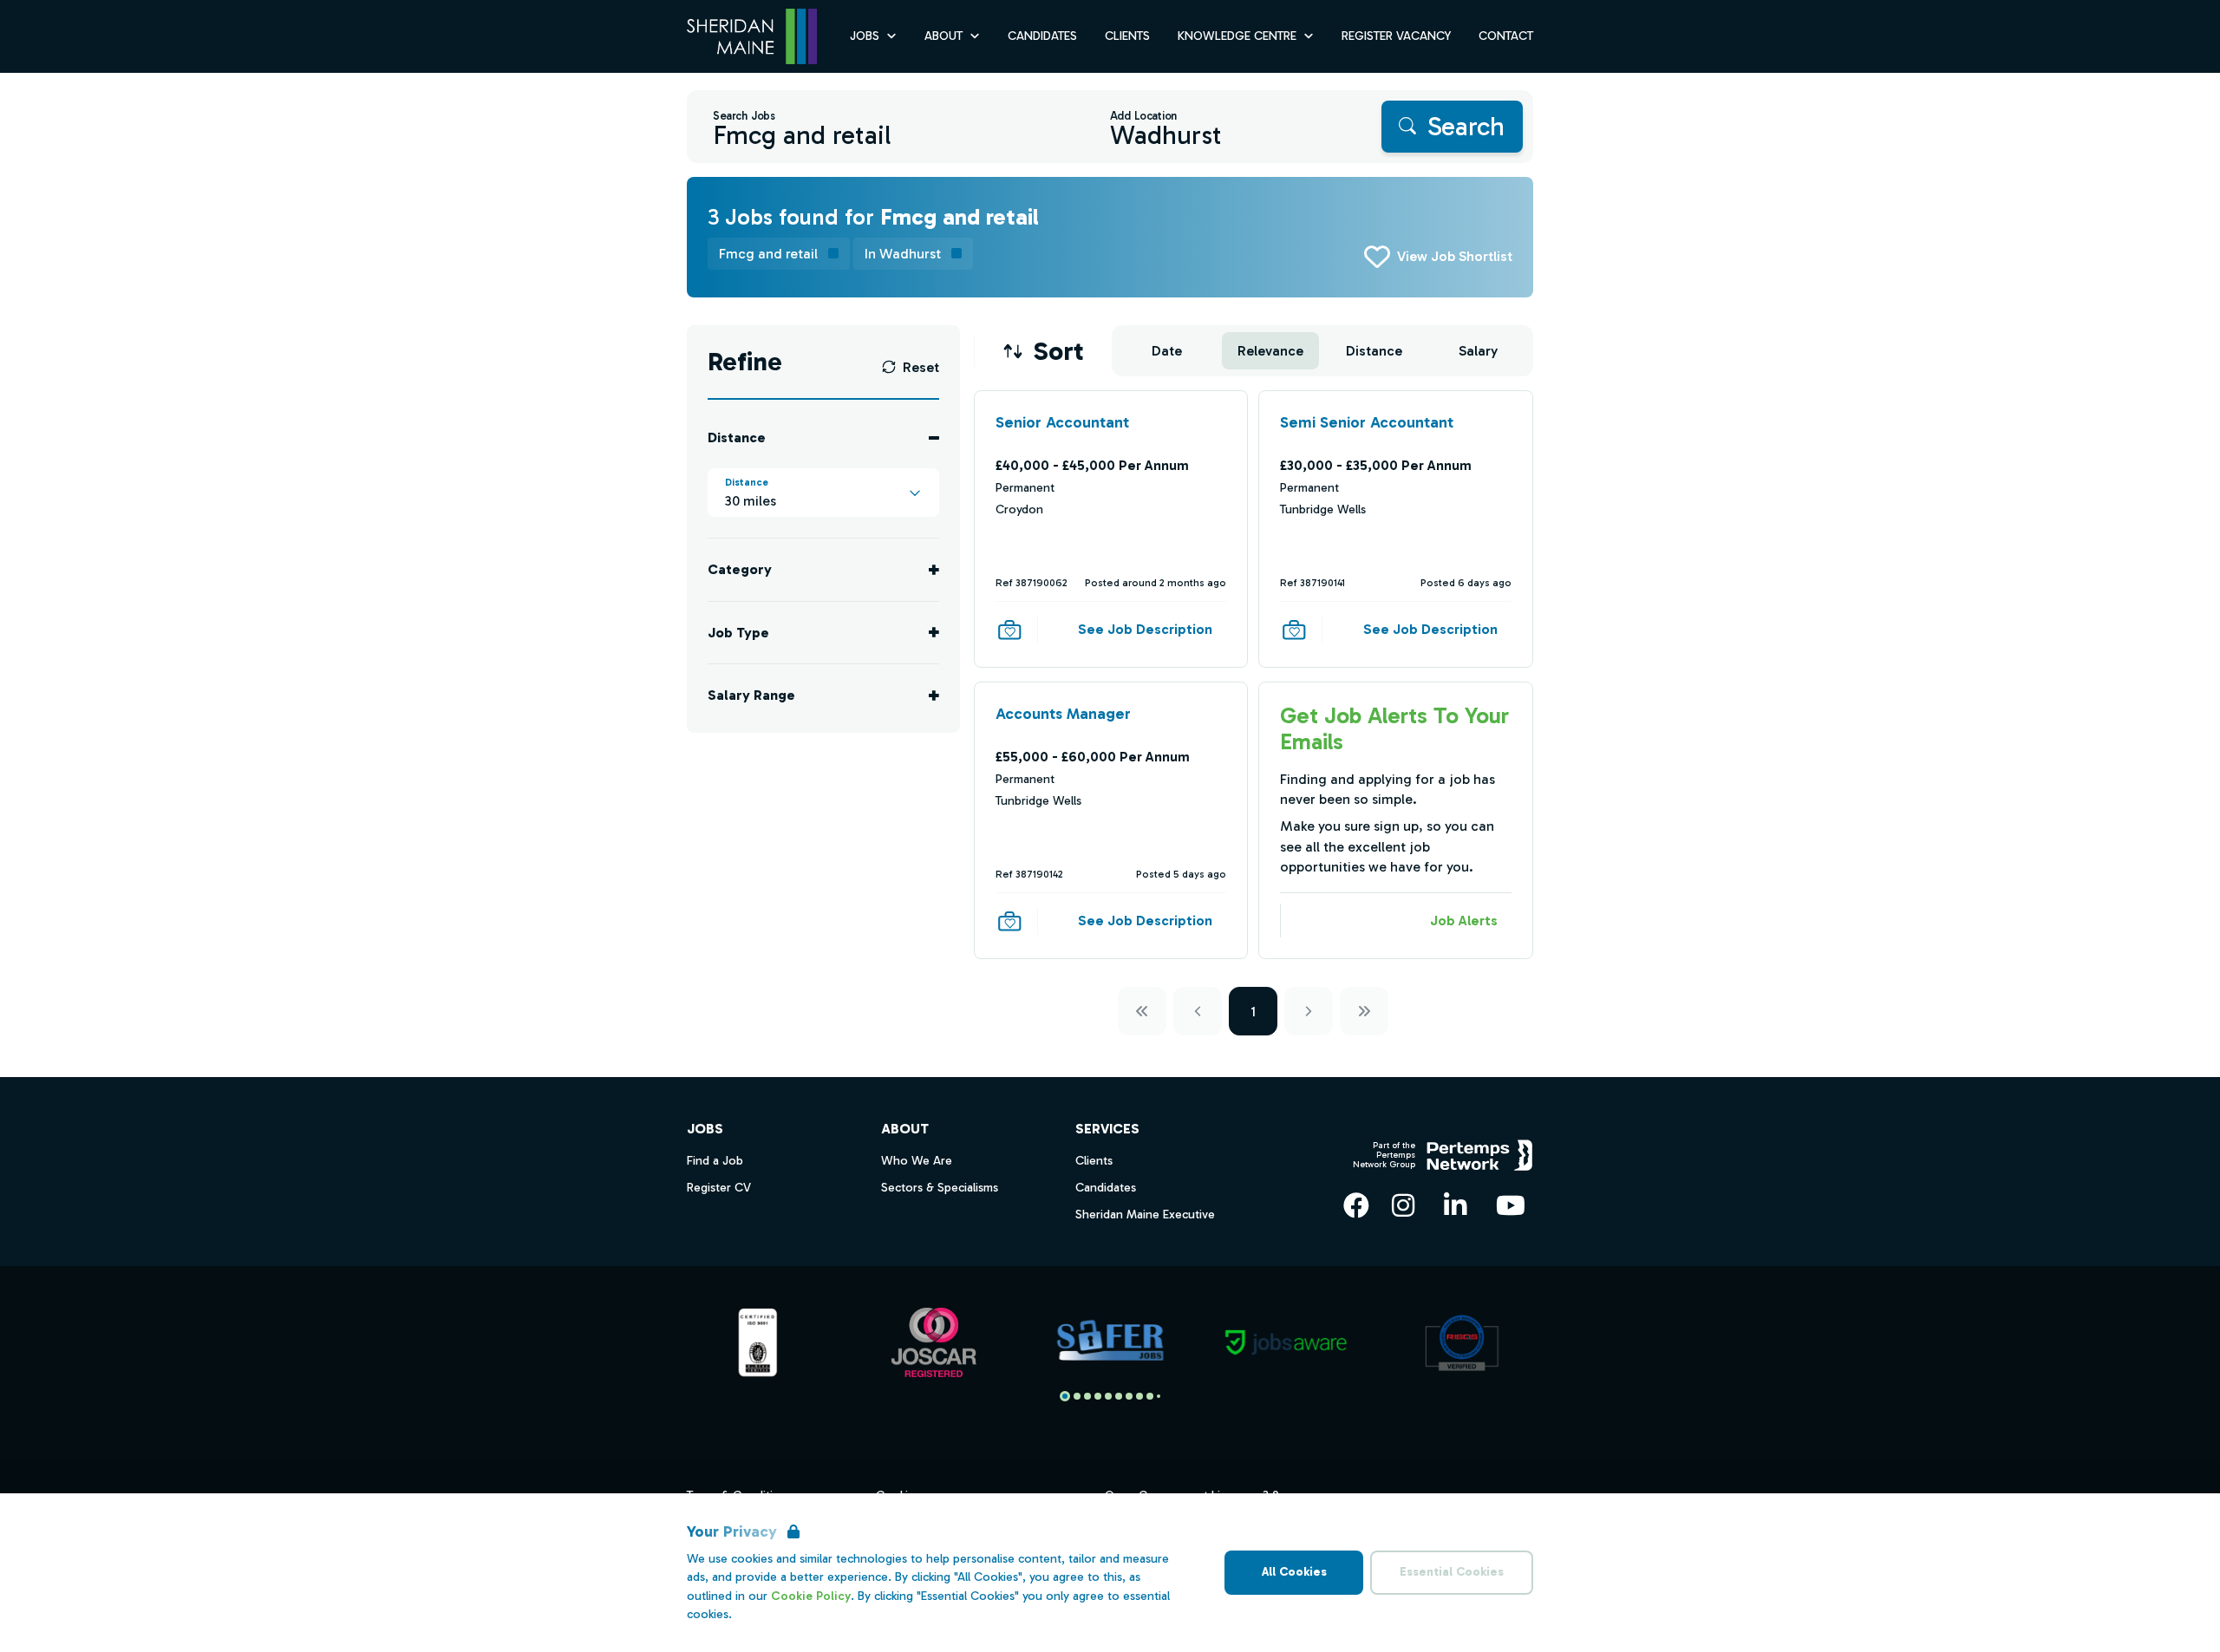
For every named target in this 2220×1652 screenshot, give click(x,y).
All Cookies (1294, 1572)
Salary (1478, 351)
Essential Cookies (1452, 1572)
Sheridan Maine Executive (1145, 1215)
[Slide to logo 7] (1139, 1396)
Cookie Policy (811, 1596)
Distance (1374, 351)
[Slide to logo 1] (1077, 1396)
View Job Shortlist (1455, 256)
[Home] (752, 37)
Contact (1506, 36)
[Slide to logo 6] (1129, 1396)
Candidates (1042, 36)
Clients (1127, 36)
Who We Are (917, 1161)
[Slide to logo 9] (1159, 1396)
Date (1167, 351)
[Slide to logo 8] (1150, 1396)
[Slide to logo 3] (1098, 1396)
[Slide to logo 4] (1108, 1396)
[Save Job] (1009, 630)
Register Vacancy (1396, 36)
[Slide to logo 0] (1065, 1396)
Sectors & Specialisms (940, 1188)
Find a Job (715, 1161)
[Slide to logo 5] (1119, 1396)
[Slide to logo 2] (1087, 1396)
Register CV (719, 1188)
